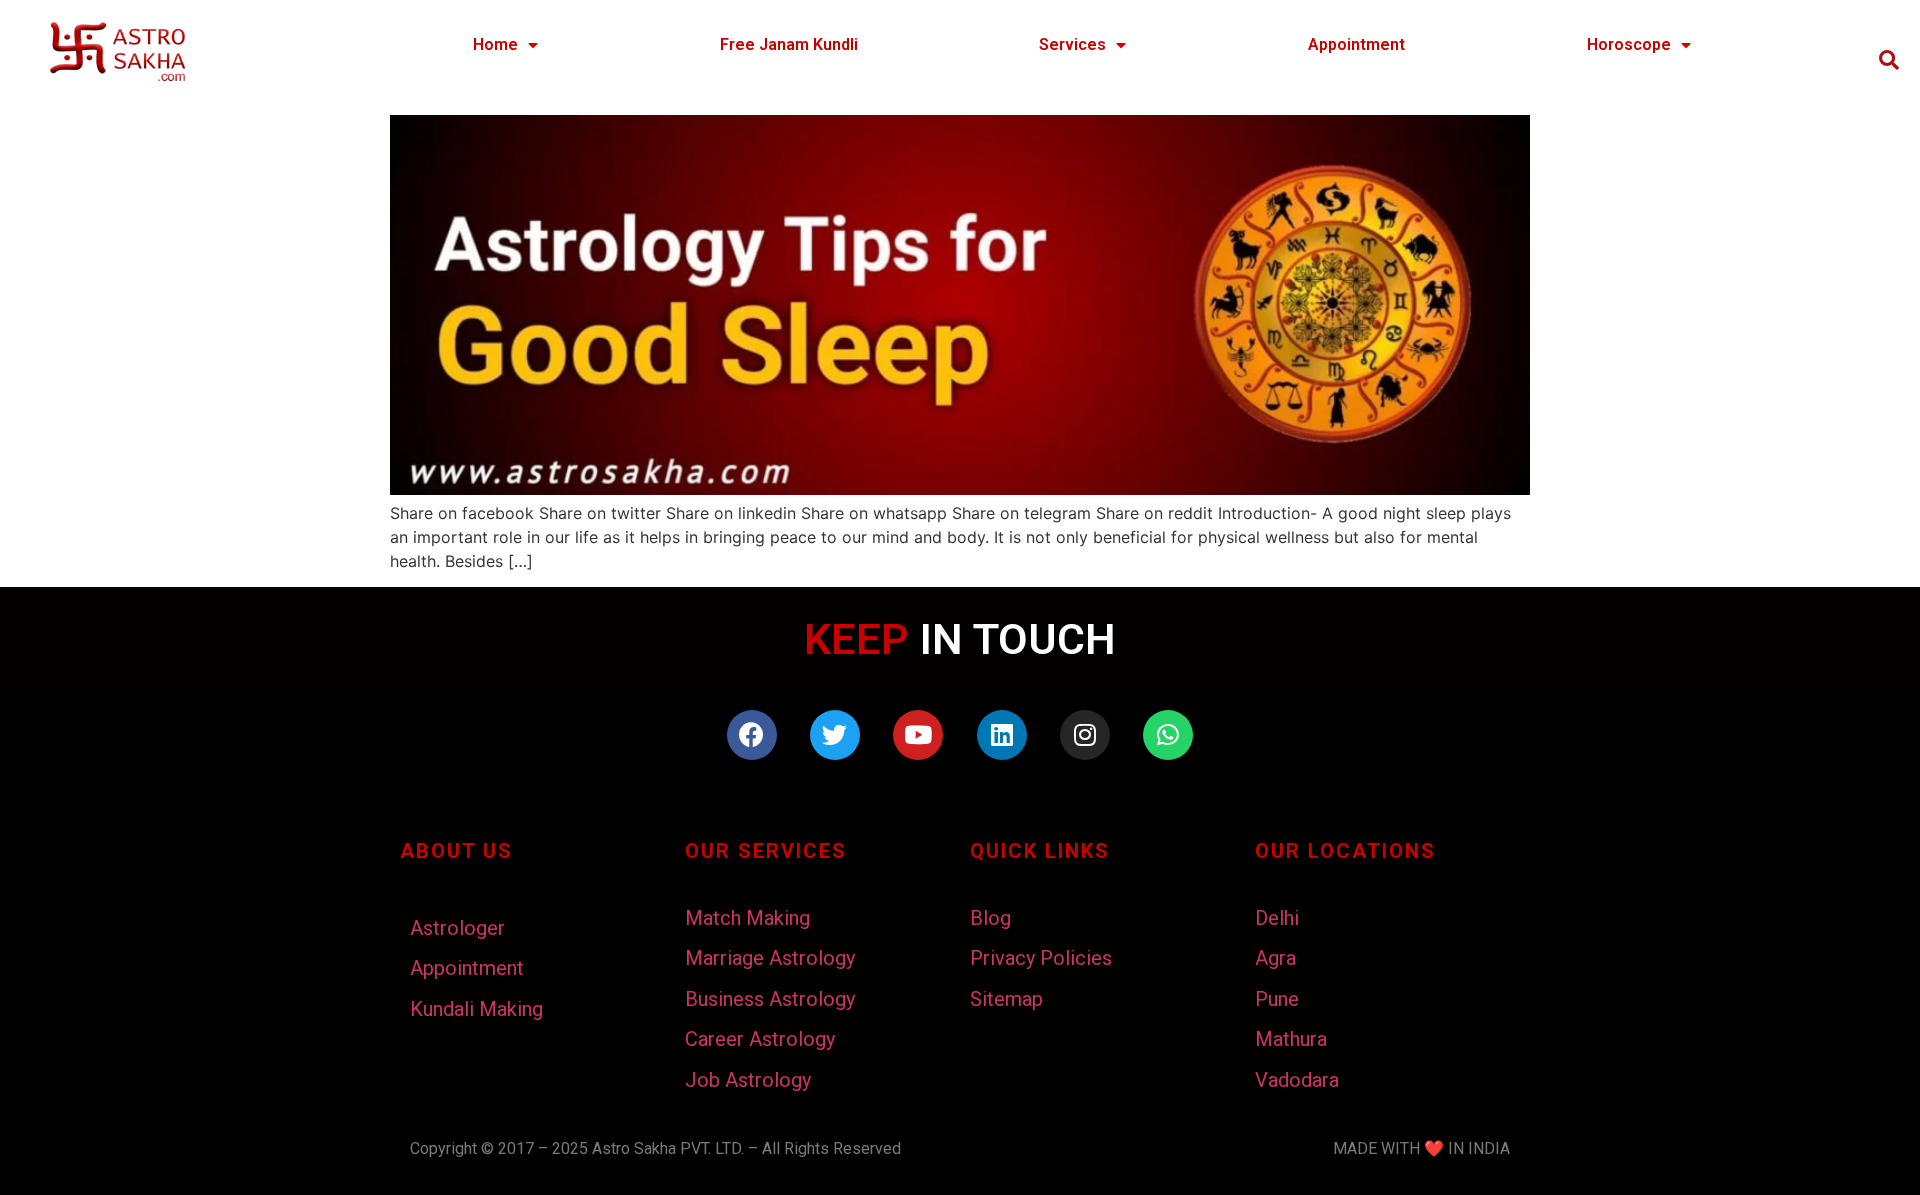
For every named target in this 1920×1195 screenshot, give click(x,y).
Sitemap (1006, 999)
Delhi (1277, 918)
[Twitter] (835, 735)
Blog (990, 918)
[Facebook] (752, 735)
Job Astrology (748, 1080)
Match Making (747, 918)
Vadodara (1297, 1080)
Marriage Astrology (770, 958)
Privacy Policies (1041, 958)
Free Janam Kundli (789, 44)
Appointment (1356, 44)
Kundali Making (476, 1009)
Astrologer (457, 928)
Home (495, 44)
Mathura (1291, 1039)
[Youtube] (918, 735)
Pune (1277, 999)
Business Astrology (770, 999)
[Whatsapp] (1168, 735)
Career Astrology (760, 1039)
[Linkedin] (1002, 735)
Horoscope (1629, 44)
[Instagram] (1085, 735)
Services (1072, 44)
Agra (1275, 958)
